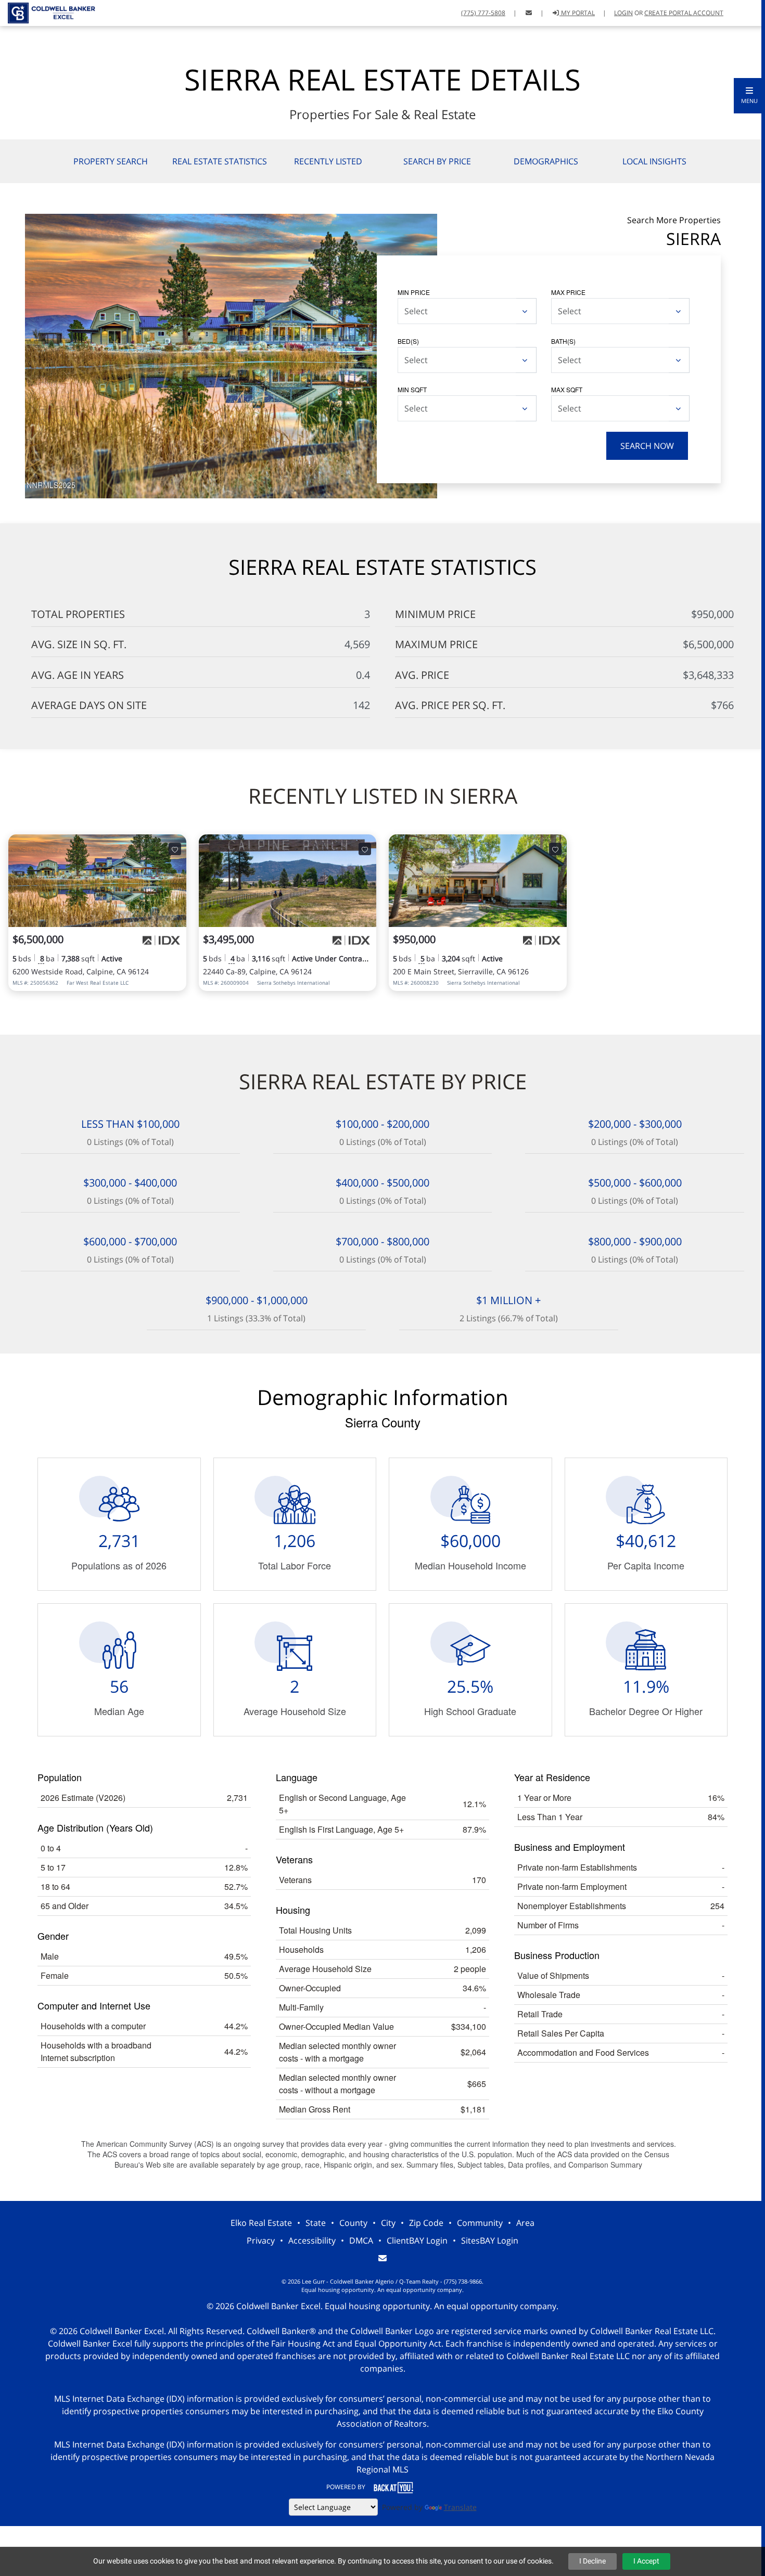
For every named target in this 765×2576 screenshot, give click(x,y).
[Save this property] (175, 849)
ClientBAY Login (417, 2240)
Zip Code (426, 2223)
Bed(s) (408, 341)
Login (623, 13)
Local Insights (654, 161)
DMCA (361, 2240)
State (316, 2223)
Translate (460, 2507)
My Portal (577, 13)
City (388, 2223)
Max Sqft (567, 389)
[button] (749, 96)
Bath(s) (563, 341)
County (353, 2223)
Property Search (111, 161)
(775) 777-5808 (483, 13)
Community (480, 2223)
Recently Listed (328, 161)
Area (525, 2223)
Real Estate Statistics (220, 161)
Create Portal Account (684, 13)
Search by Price (437, 161)
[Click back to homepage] (48, 12)
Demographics (546, 161)
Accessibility (312, 2240)
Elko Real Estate (261, 2223)
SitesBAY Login (490, 2240)
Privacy (261, 2240)
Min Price (414, 292)
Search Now (647, 446)
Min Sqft (412, 389)
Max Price (568, 292)
